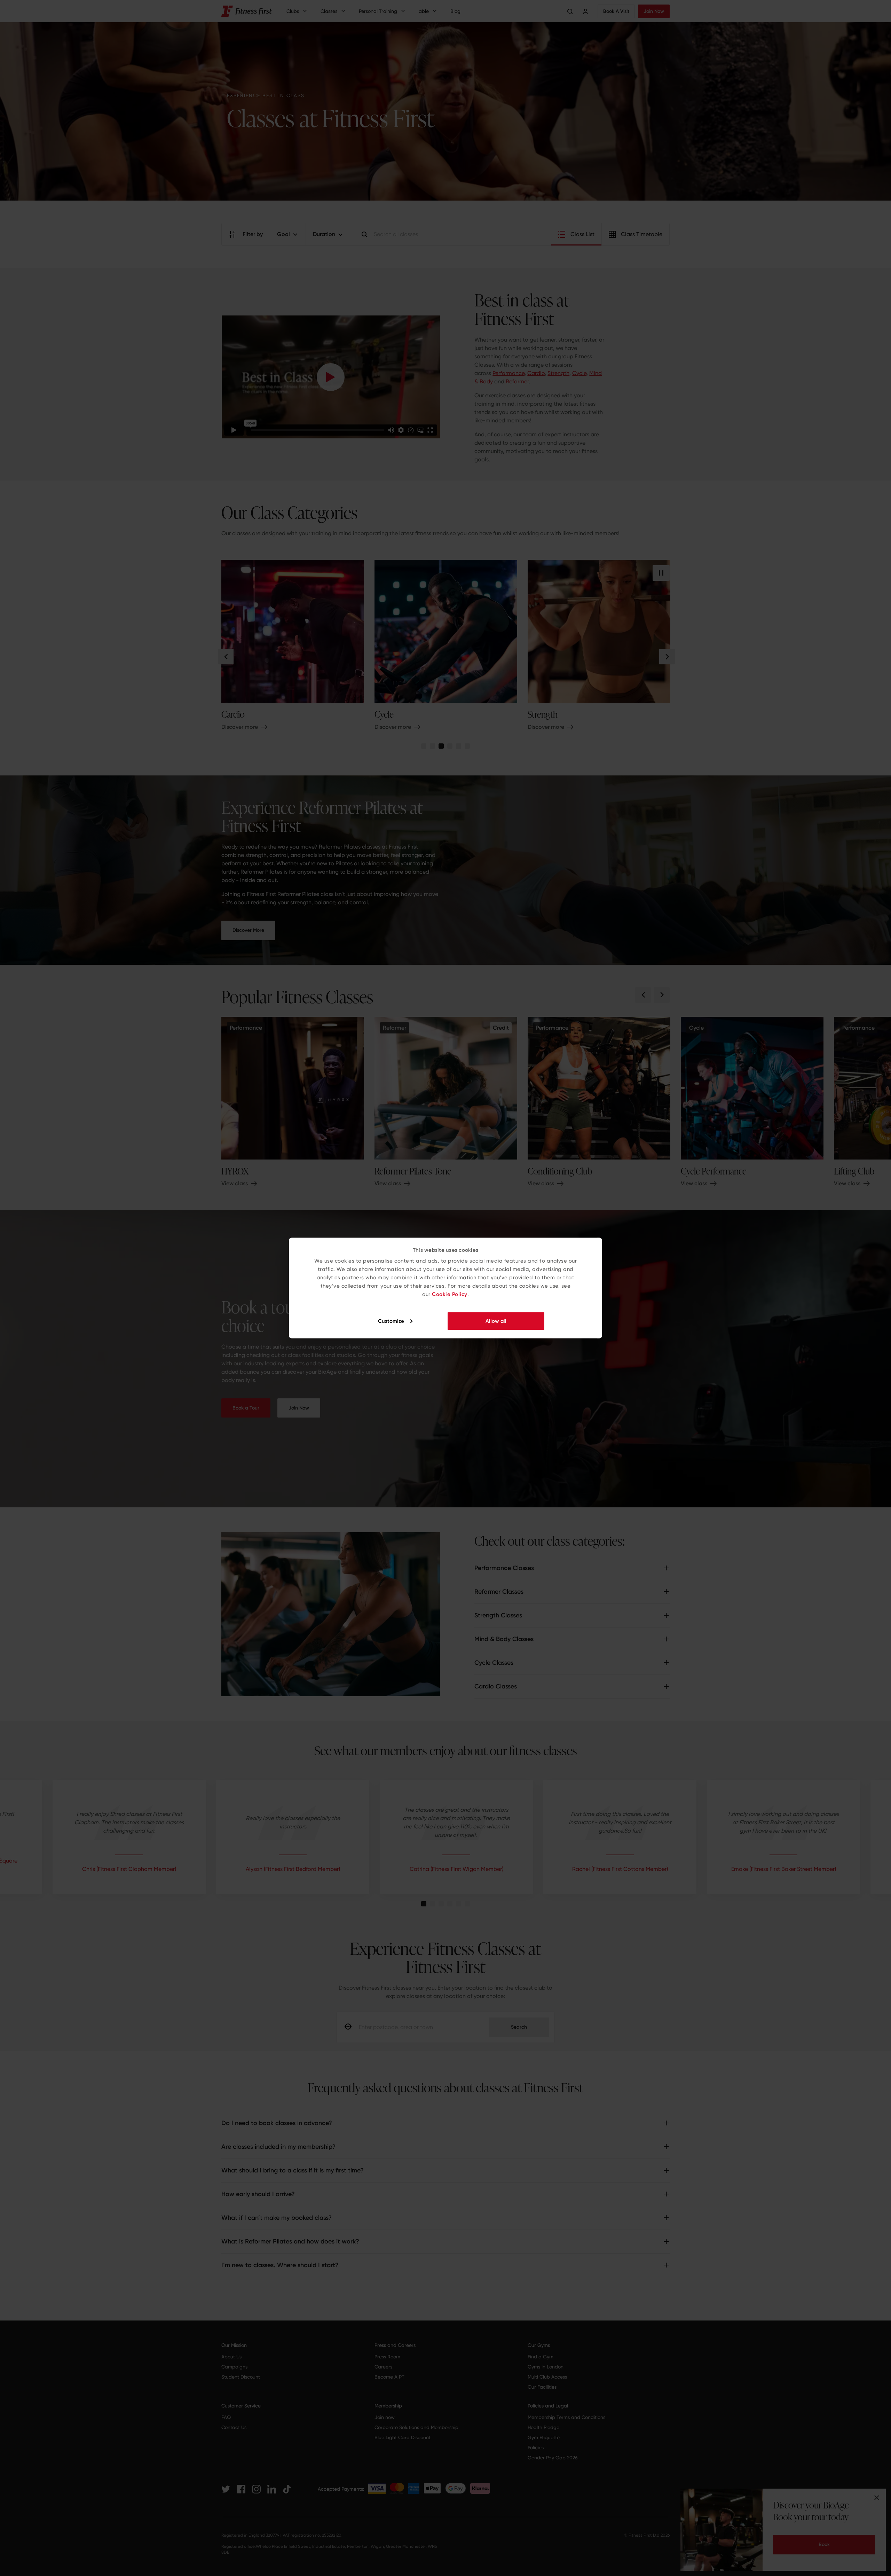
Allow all (496, 1321)
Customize (391, 1321)
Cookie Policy (450, 1294)
